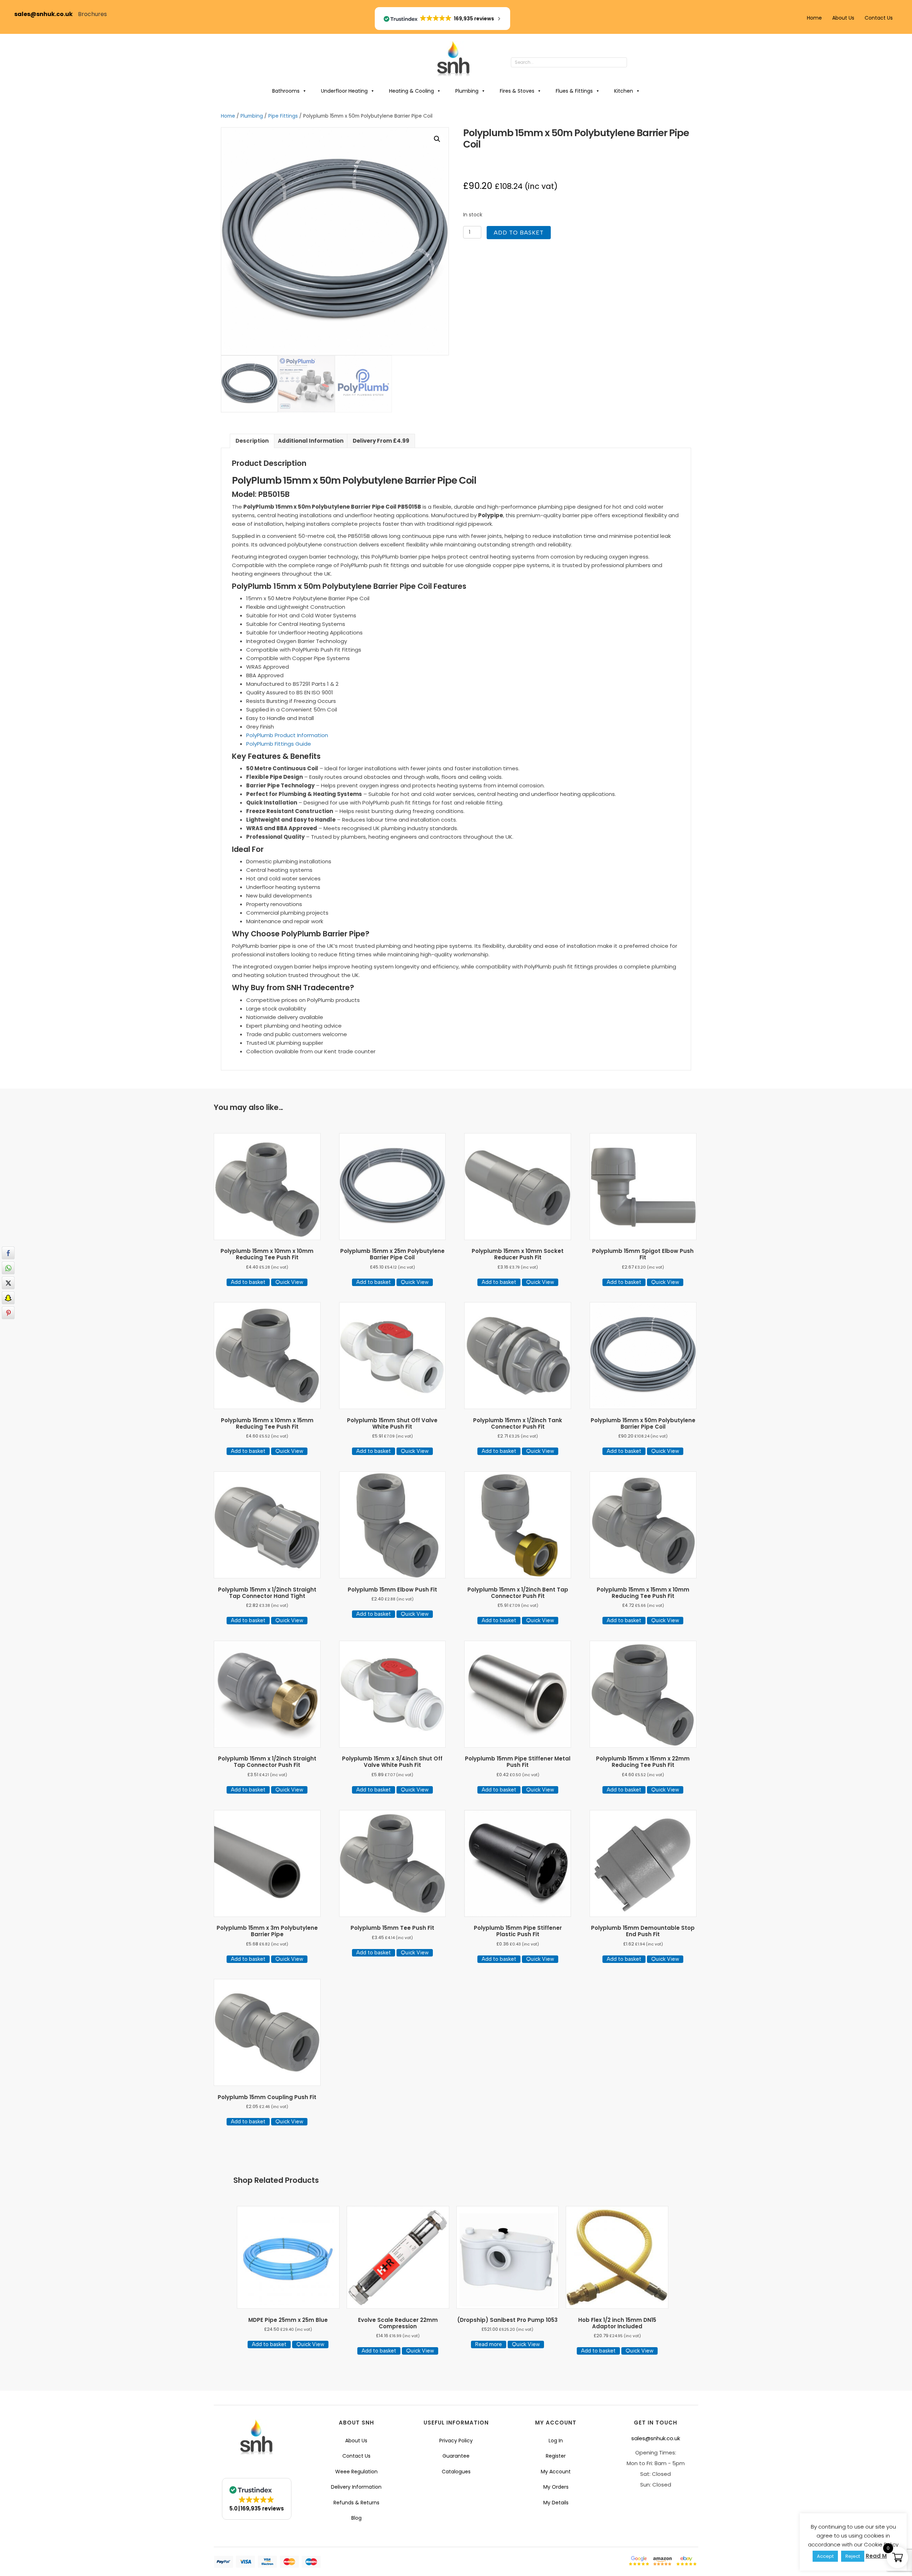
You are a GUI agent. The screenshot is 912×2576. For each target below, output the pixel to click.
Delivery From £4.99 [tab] (381, 441)
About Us (843, 18)
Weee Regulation (356, 2472)
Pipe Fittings (283, 116)
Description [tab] (252, 441)
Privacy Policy (456, 2441)
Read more (489, 2344)
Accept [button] (825, 2556)
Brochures (92, 14)
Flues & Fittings (574, 91)
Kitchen (624, 91)
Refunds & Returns (356, 2503)
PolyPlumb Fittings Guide (279, 744)
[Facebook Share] (8, 1253)
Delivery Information (356, 2487)
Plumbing (467, 91)
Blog (356, 2518)
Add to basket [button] (248, 1282)
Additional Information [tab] (311, 441)
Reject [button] (853, 2556)
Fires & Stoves (517, 91)
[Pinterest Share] (8, 1313)
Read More (881, 2556)
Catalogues (456, 2472)
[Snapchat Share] (8, 1298)
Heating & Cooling (411, 91)
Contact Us (879, 18)
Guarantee (456, 2456)
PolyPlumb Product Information (287, 735)
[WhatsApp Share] (8, 1268)
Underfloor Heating (344, 91)
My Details (556, 2503)
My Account (556, 2472)
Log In (556, 2441)
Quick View (289, 1282)
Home (814, 18)
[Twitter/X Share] (8, 1283)
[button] (634, 63)
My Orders (556, 2487)
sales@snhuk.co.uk (46, 14)
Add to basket (519, 233)
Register (556, 2456)
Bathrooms (286, 91)
